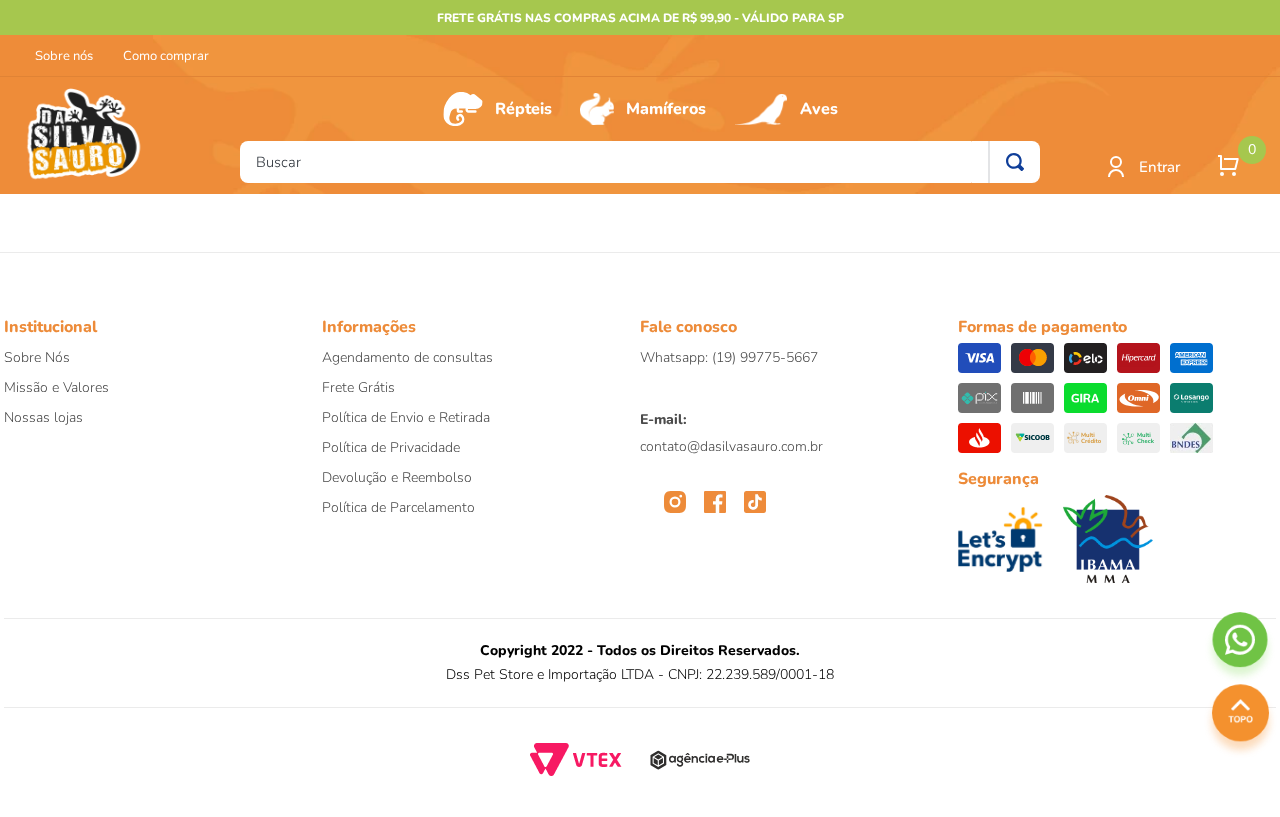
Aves (819, 109)
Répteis (523, 109)
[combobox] (640, 162)
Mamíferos (666, 109)
